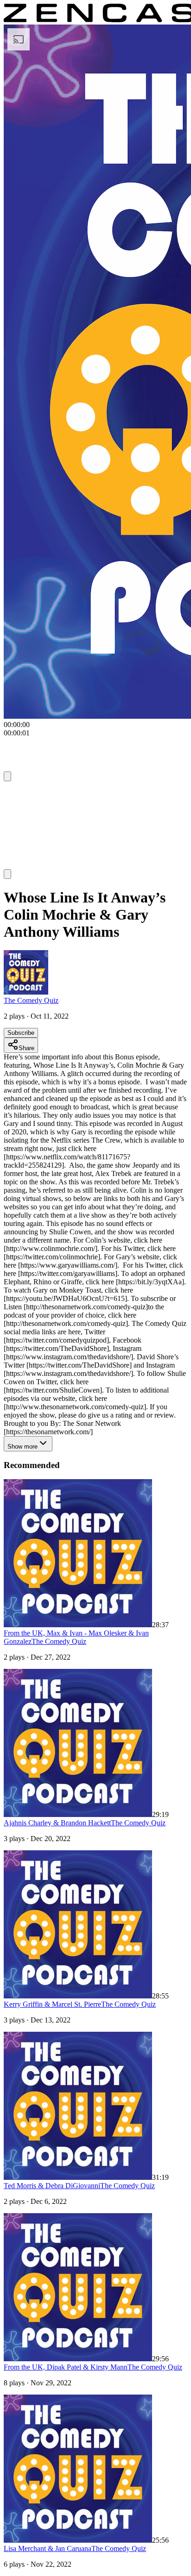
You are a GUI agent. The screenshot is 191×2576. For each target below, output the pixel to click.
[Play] (21, 793)
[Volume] (7, 874)
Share (26, 1048)
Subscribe (21, 1033)
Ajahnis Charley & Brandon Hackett (57, 1823)
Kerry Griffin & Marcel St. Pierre (52, 2004)
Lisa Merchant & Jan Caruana (48, 2548)
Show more (22, 1447)
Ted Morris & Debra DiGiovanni (52, 2186)
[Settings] (7, 776)
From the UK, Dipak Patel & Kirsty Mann (66, 2367)
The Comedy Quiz (31, 1000)
